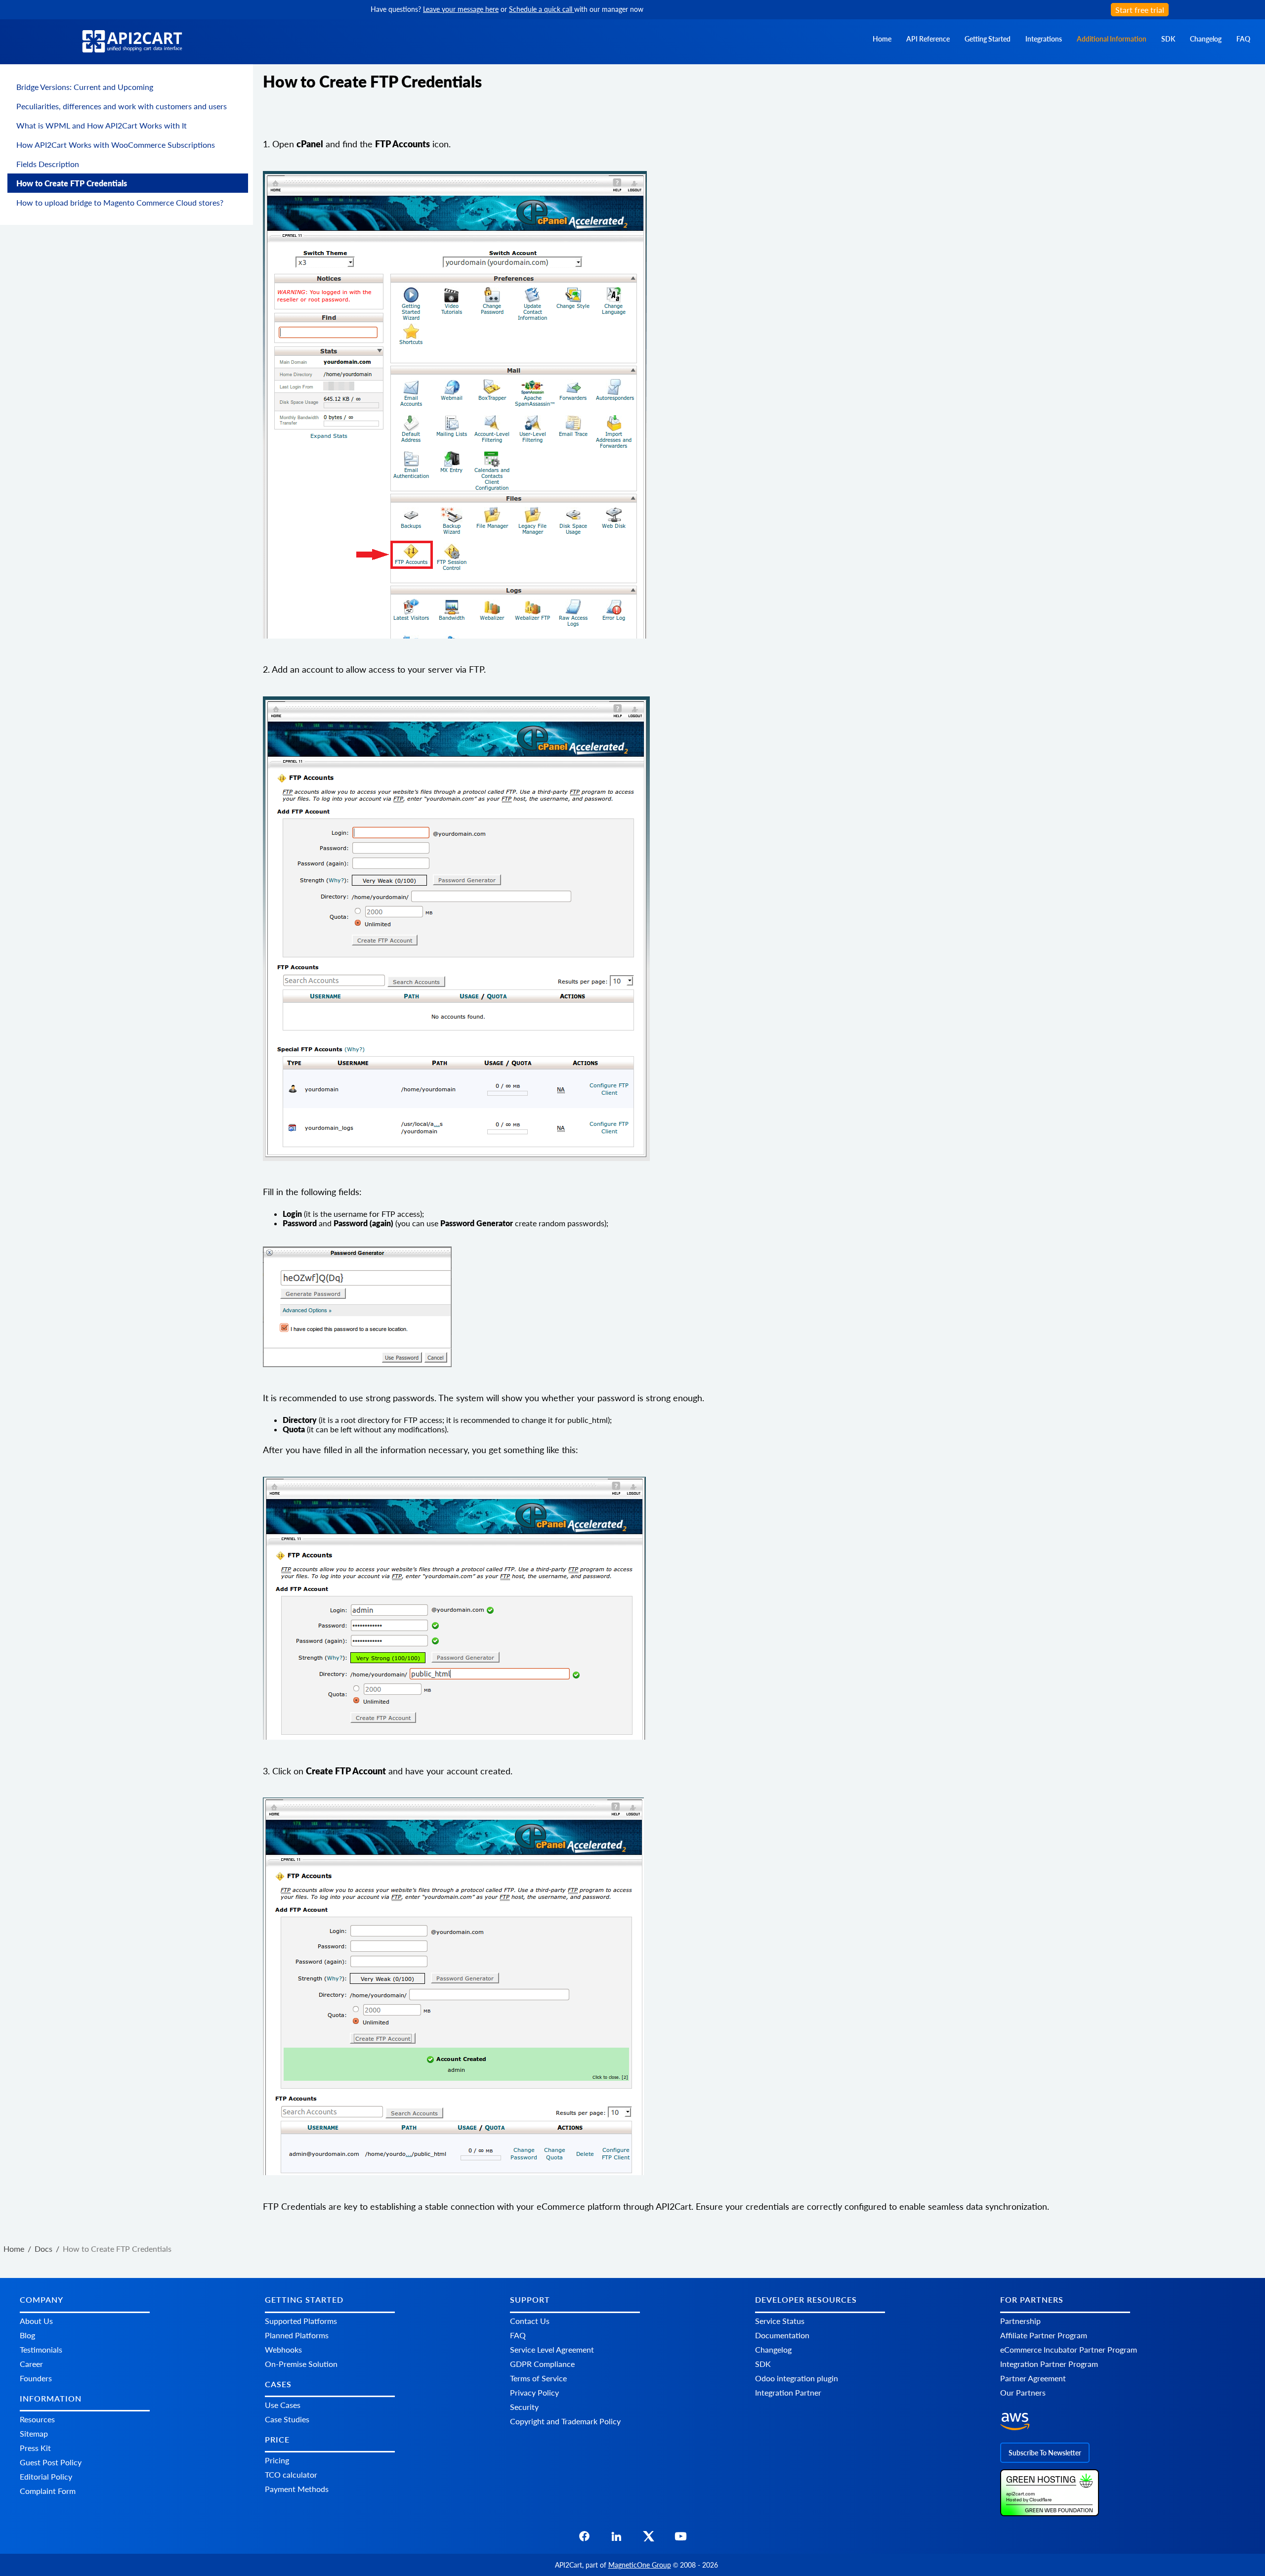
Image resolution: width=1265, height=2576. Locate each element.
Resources (37, 2419)
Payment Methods (297, 2489)
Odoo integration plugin (797, 2378)
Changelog (1206, 39)
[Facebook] (584, 2539)
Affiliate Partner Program (1044, 2335)
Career (31, 2364)
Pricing (277, 2461)
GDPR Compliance (542, 2364)
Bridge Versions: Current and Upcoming (85, 87)
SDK (1168, 39)
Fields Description (48, 164)
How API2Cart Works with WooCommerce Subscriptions (116, 145)
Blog (27, 2335)
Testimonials (41, 2349)
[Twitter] (649, 2539)
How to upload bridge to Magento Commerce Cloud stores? (120, 202)
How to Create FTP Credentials (72, 183)
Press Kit (35, 2448)
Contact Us (530, 2321)
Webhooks (283, 2349)
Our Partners (1023, 2392)
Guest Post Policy (51, 2462)
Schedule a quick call (542, 9)
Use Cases (283, 2405)
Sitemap (34, 2433)
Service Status (780, 2321)
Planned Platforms (297, 2335)
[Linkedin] (616, 2539)
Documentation (782, 2335)
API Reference (928, 39)
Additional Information (1112, 39)
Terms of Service (538, 2378)
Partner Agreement (1033, 2378)
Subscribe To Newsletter (1045, 2453)
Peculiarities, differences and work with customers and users (122, 106)
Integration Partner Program (1049, 2364)
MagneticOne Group (640, 2565)
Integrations (1044, 39)
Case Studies (287, 2419)
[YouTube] (681, 2539)
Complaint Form (48, 2491)
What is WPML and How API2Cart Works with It (102, 125)
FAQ (1243, 39)
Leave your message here (461, 9)
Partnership (1020, 2321)
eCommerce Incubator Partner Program (1069, 2349)
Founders (36, 2378)
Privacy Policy (534, 2392)
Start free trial (1140, 10)
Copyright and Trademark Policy (565, 2421)
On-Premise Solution (301, 2364)
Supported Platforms (301, 2321)
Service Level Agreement (552, 2349)
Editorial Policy (46, 2476)
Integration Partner (788, 2392)
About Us (36, 2321)
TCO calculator (291, 2475)
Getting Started (988, 39)
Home (882, 39)
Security (524, 2407)
